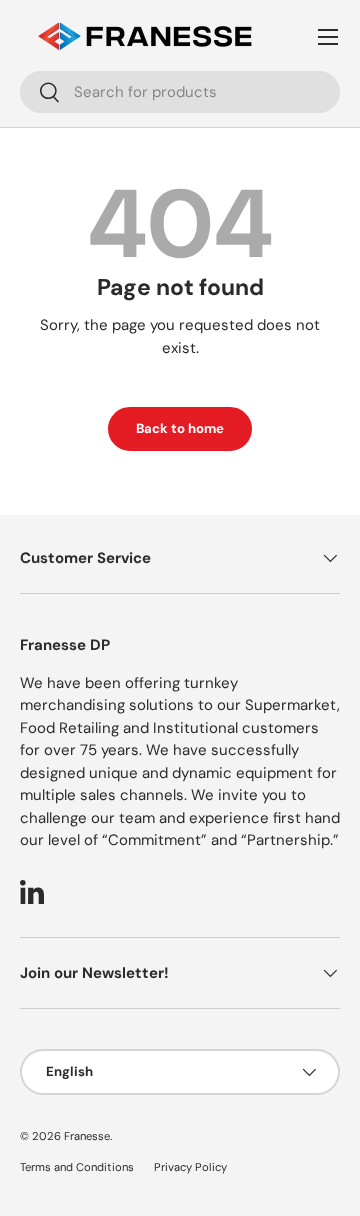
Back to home (180, 428)
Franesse (87, 1136)
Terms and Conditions (77, 1167)
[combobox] (180, 92)
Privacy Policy (190, 1167)
